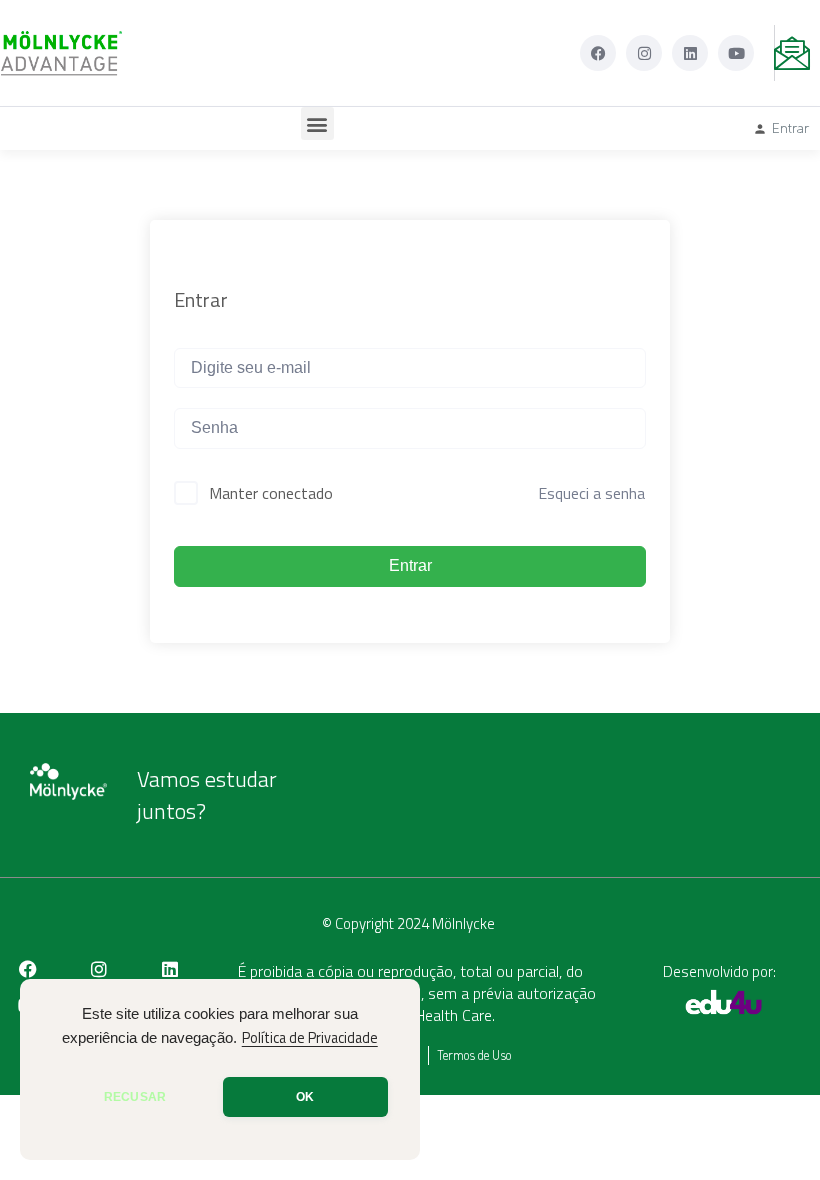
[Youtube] (736, 53)
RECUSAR (135, 1097)
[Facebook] (598, 53)
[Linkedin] (690, 53)
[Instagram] (644, 53)
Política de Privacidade (310, 1038)
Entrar (410, 565)
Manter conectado (271, 493)
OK (305, 1097)
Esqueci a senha (591, 493)
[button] (317, 123)
